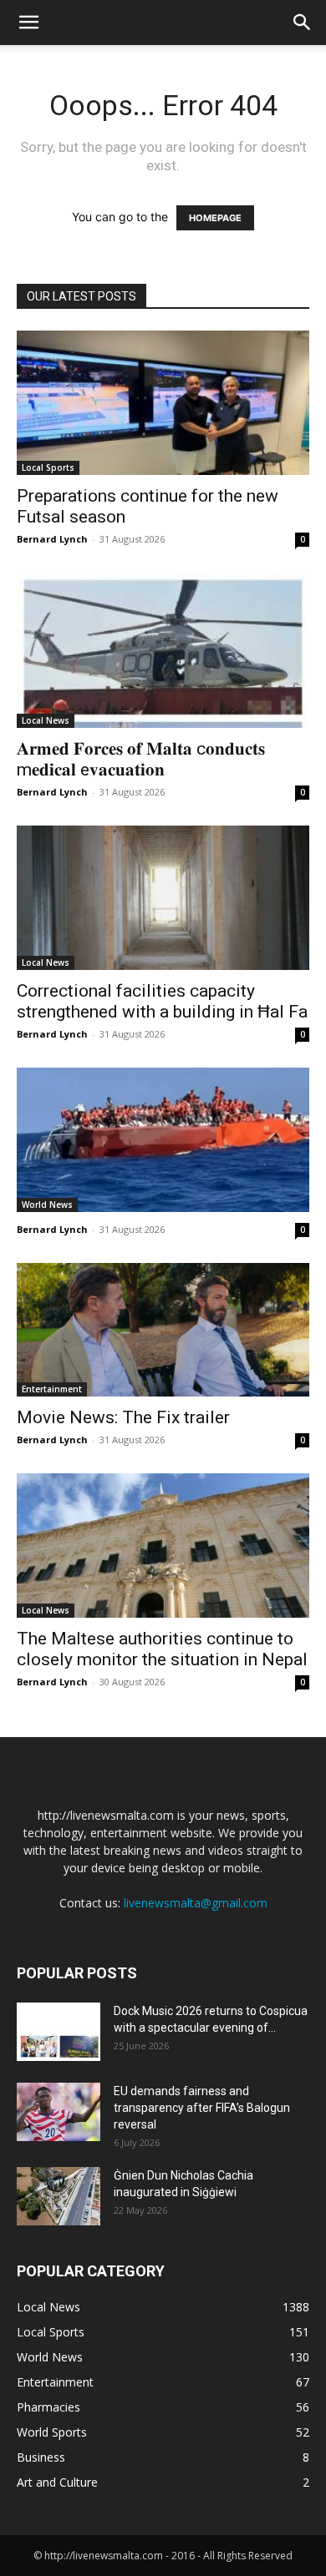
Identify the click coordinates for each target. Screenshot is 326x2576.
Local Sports (48, 467)
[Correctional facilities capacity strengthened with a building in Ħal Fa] (163, 898)
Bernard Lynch (52, 539)
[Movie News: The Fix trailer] (163, 1330)
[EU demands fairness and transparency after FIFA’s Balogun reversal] (59, 2112)
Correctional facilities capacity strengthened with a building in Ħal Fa (162, 1001)
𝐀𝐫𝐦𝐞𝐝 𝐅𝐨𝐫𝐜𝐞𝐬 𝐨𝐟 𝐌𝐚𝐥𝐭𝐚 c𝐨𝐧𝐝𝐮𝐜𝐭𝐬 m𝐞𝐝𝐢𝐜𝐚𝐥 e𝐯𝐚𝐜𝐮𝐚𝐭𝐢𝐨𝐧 (141, 759)
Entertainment (52, 1389)
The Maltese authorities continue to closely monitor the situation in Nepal (162, 1649)
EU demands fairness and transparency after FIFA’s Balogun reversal (202, 2108)
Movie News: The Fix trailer (123, 1417)
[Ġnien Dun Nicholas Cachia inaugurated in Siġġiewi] (59, 2196)
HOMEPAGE (215, 218)
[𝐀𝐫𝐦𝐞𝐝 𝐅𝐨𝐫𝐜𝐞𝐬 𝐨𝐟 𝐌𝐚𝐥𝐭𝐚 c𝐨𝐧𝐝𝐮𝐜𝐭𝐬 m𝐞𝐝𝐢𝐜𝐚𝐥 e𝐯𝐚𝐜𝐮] (163, 651)
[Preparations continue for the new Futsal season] (163, 403)
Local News (46, 720)
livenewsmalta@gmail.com (196, 1903)
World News (47, 1205)
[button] (28, 23)
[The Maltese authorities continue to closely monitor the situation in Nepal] (163, 1546)
